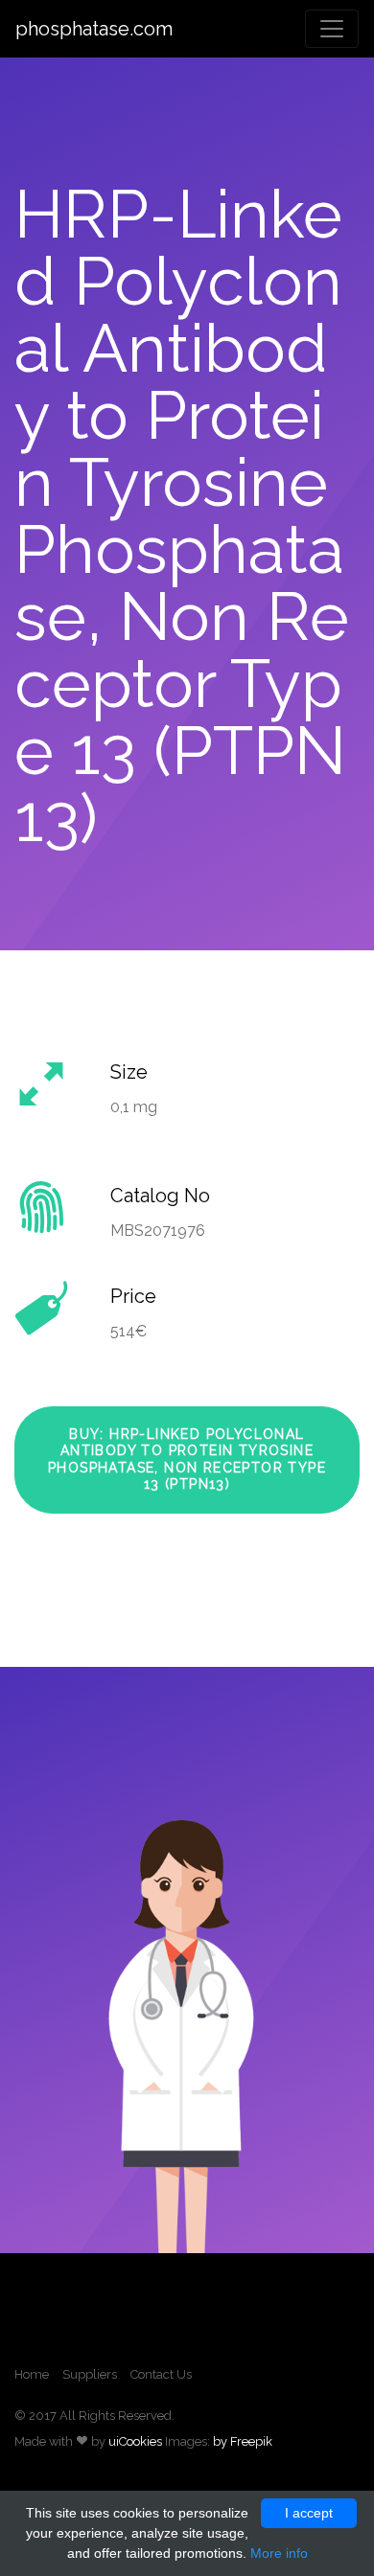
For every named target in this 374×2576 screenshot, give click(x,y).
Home (32, 2374)
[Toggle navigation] (332, 29)
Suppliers (90, 2374)
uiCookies (135, 2441)
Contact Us (161, 2374)
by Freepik (243, 2441)
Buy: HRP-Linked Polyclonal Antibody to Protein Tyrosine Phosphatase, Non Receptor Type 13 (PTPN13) (187, 1459)
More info (279, 2553)
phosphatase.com (94, 29)
